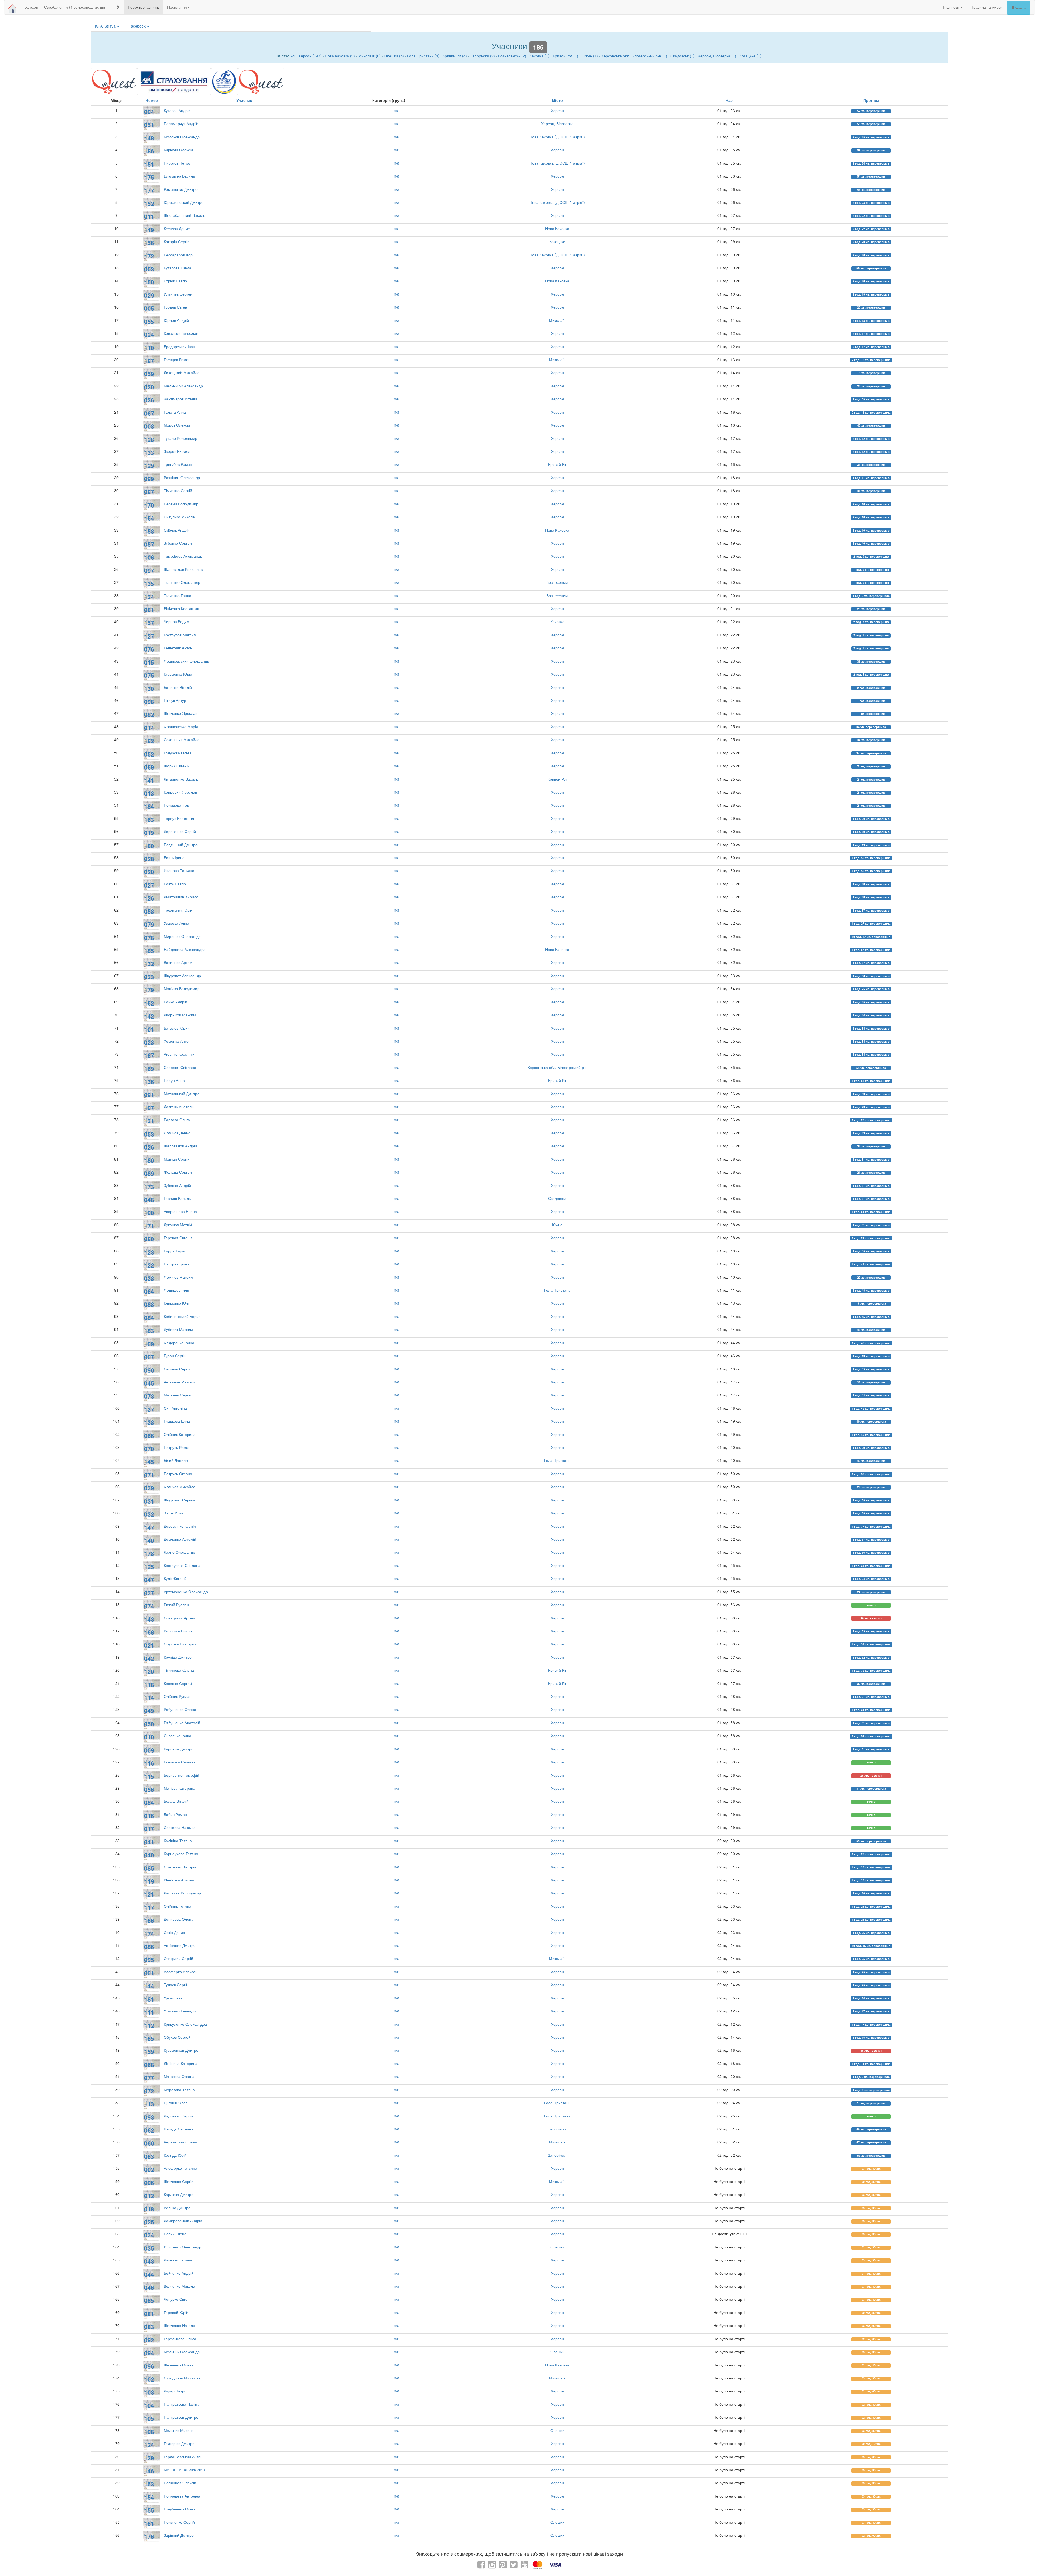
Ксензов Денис (177, 228)
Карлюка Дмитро (179, 1749)
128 (149, 440)
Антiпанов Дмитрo (180, 1945)
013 (149, 793)
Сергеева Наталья (180, 1827)
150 (149, 282)
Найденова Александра (185, 949)
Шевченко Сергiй (179, 2181)
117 (149, 1907)
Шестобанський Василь (184, 215)
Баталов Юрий (177, 1028)
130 (149, 689)
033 (149, 977)
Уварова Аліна (176, 923)
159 (149, 2051)
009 (149, 1750)
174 (149, 1934)
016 (149, 1816)
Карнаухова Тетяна (181, 1854)
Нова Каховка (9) (340, 56)
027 (149, 885)
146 (149, 2471)
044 (149, 2274)
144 (149, 1986)
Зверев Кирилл (177, 451)
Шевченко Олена (179, 2365)
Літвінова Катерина (181, 2063)
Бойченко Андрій (179, 2273)
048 (149, 1200)
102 (149, 2379)
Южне (557, 1225)
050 (149, 1724)
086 (149, 1947)
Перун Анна (174, 1080)
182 (149, 741)
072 (149, 2091)
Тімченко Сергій (178, 490)
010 (149, 1737)
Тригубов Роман (178, 464)
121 (149, 1894)
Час (729, 100)
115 (149, 1776)
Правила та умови (987, 7)
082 (149, 715)
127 (149, 636)
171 (149, 1226)
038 (149, 1278)
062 (149, 2130)
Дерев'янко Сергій (180, 831)
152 (149, 204)
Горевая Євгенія (178, 1238)
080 (149, 1239)
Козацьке (557, 241)
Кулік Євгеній (175, 1578)
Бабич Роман (175, 1814)
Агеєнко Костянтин (180, 1054)
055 (149, 322)
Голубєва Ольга (178, 753)
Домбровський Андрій (183, 2221)
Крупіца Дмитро (178, 1657)
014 (149, 728)
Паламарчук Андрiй (181, 123)
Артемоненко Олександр (186, 1592)
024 (149, 335)
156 (149, 243)
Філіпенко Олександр (183, 2247)
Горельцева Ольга (180, 2339)
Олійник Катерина (180, 1434)
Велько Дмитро (177, 2208)
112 (149, 2025)
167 (149, 1055)
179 (149, 990)
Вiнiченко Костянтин (181, 608)
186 (149, 151)
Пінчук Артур (175, 700)
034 (149, 2235)
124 (149, 2445)
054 (149, 1802)
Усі (293, 56)
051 (149, 125)
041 (149, 1842)
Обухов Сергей (177, 2037)
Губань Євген (175, 307)
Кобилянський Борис (182, 1316)
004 (149, 112)
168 (149, 1632)
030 (149, 387)
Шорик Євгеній (177, 766)
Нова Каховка (557, 228)
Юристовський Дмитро (184, 202)
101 (149, 1029)
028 (149, 859)
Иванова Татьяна (179, 870)
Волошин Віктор (178, 1631)
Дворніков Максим (180, 1015)
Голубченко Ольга (180, 2509)
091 (149, 1095)
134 (149, 597)
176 (149, 2536)
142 (149, 1016)
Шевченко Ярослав (180, 713)
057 (149, 544)
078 (149, 938)
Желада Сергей (178, 1172)
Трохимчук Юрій (178, 910)
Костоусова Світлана (182, 1565)
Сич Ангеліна (175, 1408)
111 (149, 2012)
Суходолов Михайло (182, 2378)
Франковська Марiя (181, 726)
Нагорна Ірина (177, 1264)
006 (149, 2183)
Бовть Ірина (174, 857)
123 (149, 1252)
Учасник (244, 100)
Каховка (557, 621)
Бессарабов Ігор (178, 255)
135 (149, 584)
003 (149, 269)
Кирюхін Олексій (178, 150)
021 (149, 1645)
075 (149, 675)
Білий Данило (176, 1460)
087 (149, 492)
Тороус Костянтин (180, 818)
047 (149, 1580)
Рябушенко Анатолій (182, 1723)
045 (149, 1383)
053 (149, 1134)
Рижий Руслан (176, 1605)
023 (149, 1042)
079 (149, 924)
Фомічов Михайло (180, 1487)
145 (149, 1462)
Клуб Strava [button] (106, 26)
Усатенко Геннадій (180, 2011)
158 (149, 531)
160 (149, 846)
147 (149, 1527)
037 (149, 1593)
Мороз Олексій (177, 425)
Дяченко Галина (178, 2260)
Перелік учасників (143, 7)
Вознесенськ (557, 582)
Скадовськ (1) (683, 56)
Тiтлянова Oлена (179, 1670)
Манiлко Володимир (182, 988)
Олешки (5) (394, 56)
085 (149, 1868)
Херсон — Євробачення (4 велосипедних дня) (66, 7)
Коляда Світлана (179, 2129)
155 (149, 2510)
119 (149, 1881)
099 (149, 479)
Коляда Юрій (175, 2155)
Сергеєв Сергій (177, 1369)
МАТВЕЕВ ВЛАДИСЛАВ (184, 2470)
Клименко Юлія (177, 1303)
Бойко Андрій (175, 1002)
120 (149, 1671)
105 (149, 2418)
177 (149, 191)
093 (149, 2117)
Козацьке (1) (750, 56)
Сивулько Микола (179, 517)
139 (149, 2458)
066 (149, 1436)
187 (149, 361)
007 (149, 1357)
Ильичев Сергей (178, 294)
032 (149, 1514)
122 (149, 1265)
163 (149, 820)
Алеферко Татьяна (180, 2168)
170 (149, 505)
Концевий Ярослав (180, 792)
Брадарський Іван (179, 346)
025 (149, 2222)
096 (149, 2366)
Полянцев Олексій (180, 2483)
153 (149, 2484)
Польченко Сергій (179, 2522)
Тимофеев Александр (183, 556)
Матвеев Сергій (177, 1395)
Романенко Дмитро (181, 189)
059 (149, 374)
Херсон (557, 110)
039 (149, 1488)
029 (149, 295)
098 (149, 702)
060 (149, 2143)
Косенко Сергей (178, 1683)
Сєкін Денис (174, 1932)
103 (149, 2392)
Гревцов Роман (177, 359)
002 (149, 2169)
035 (149, 2248)
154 (149, 2497)
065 (149, 2300)
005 (149, 308)
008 (149, 426)
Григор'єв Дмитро (179, 2443)
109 (149, 1344)
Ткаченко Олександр (182, 582)
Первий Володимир (181, 504)
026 (149, 1147)
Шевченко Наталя (179, 2325)
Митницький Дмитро (182, 1094)
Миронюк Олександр (182, 936)
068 (149, 2065)
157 (149, 623)
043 (149, 2261)
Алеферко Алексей (181, 1972)
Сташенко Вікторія (180, 1867)
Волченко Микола (179, 2286)
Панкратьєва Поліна (182, 2404)
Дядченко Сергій (178, 2116)
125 (149, 1567)
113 (149, 2104)
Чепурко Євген (177, 2299)
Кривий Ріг (557, 464)
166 (149, 1920)
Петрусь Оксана (178, 1474)
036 (149, 400)
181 (149, 1999)
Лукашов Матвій (178, 1225)
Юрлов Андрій (176, 320)
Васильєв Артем (178, 962)
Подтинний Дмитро (181, 845)
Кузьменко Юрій (178, 674)
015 (149, 662)
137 (149, 1409)
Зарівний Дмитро (179, 2535)
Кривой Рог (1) (565, 56)
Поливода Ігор (176, 805)
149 (149, 230)
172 (149, 256)
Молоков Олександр (182, 137)
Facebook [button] (138, 26)
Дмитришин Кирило (181, 897)
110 (149, 348)
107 (149, 1108)
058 (149, 911)
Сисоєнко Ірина (177, 1736)
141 (149, 780)
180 (149, 1160)
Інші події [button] (951, 7)
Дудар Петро (175, 2391)
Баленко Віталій (178, 687)
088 (149, 1304)
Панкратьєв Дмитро (181, 2417)
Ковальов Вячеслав (181, 333)
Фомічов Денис (177, 1133)
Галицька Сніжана (180, 1762)
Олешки (557, 2247)
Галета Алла (175, 412)
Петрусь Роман (177, 1447)
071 (149, 1475)
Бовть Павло (175, 884)
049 (149, 1711)
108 (149, 2432)
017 (149, 1829)
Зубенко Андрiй (177, 1185)
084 (149, 1318)
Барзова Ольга (177, 1120)
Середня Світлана (180, 1067)
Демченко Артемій (180, 1539)
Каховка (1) (540, 56)
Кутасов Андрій (177, 110)
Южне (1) (590, 56)
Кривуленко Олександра (185, 2024)
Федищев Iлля (176, 1290)
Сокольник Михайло (182, 739)
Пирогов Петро (177, 163)
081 (149, 2314)
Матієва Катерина (180, 1788)
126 (149, 898)
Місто (557, 100)
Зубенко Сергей (178, 543)
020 (149, 872)
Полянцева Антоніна (182, 2496)
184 (149, 806)
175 (149, 177)
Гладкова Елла (177, 1421)
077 (149, 2078)
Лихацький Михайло (182, 372)
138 (149, 1422)
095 (149, 1960)
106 (149, 557)
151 (149, 164)
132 (149, 964)
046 (149, 2287)
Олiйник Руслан (178, 1696)
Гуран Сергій (175, 1356)
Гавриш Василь (177, 1198)
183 (149, 1331)
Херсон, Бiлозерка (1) (717, 56)
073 (149, 1396)
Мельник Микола (179, 2430)
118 (149, 1685)
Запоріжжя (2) (483, 56)
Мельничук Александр (183, 386)
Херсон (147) (310, 56)
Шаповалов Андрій (180, 1146)
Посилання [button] (177, 7)
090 (149, 1370)
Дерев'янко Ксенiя (180, 1526)
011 (149, 217)
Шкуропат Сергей (179, 1500)
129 (149, 466)
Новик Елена (175, 2234)
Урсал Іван (173, 1998)
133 (149, 453)
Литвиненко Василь (181, 779)
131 (149, 1121)
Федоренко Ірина (179, 1343)
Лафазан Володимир (182, 1893)
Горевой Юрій (176, 2312)
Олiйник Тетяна (177, 1906)
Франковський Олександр (186, 661)
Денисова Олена (179, 1919)
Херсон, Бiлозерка (557, 123)
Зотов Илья (174, 1513)
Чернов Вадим (177, 621)
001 (149, 1973)
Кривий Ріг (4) (455, 56)
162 (149, 1003)
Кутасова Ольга (177, 268)
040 (149, 1855)
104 (149, 2405)
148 (149, 138)
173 (149, 1187)
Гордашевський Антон (183, 2457)
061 (149, 610)
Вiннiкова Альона (179, 1880)
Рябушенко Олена (180, 1709)
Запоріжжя (557, 2129)
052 (149, 754)
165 (149, 2038)
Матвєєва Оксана (179, 2076)
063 (149, 2156)
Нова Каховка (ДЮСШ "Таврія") (557, 137)
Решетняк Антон (178, 648)
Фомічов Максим (178, 1277)
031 (149, 1501)
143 (149, 1619)
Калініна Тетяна (178, 1841)
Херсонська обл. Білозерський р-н (557, 1067)
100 (149, 1213)
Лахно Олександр (179, 1552)
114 (149, 1698)
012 (149, 2196)
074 (149, 1606)
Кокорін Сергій (177, 241)
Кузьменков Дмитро (181, 2050)
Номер (152, 100)
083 (149, 2327)
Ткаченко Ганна (177, 595)
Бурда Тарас (175, 1251)
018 (149, 2209)
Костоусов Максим (180, 635)
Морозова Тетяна (179, 2090)
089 (149, 1173)
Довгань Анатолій (179, 1107)
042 (149, 1658)
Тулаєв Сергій (176, 1985)
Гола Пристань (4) (423, 56)
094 (149, 2353)
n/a (397, 110)
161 (149, 2523)
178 (149, 1553)
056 (149, 1789)
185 (149, 951)
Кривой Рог (557, 779)
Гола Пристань (557, 1290)
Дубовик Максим (178, 1329)
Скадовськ (557, 1198)
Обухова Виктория (180, 1644)
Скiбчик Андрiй (177, 530)
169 (149, 1069)
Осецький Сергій (178, 1958)
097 (149, 571)
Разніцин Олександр (182, 477)
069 (149, 767)
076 (149, 649)
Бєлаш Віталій (176, 1801)
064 (149, 1291)
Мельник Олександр (182, 2352)
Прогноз (871, 100)
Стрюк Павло (175, 281)
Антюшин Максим (179, 1382)
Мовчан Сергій (177, 1159)
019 (149, 833)
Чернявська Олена (180, 2142)
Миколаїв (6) (369, 56)
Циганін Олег (175, 2103)
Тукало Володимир (180, 438)
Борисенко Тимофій (181, 1775)
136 (149, 1082)
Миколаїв (557, 320)
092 (149, 2340)
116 (149, 1763)
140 (149, 1540)
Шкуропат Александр (182, 976)
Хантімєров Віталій (180, 399)
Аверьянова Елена (180, 1211)
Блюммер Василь (179, 176)
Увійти (1020, 8)
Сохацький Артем (179, 1618)
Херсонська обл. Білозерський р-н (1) (634, 56)
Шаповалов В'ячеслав (183, 569)
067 (149, 413)
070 (149, 1449)
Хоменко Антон (177, 1041)
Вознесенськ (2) (512, 56)
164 (149, 518)
